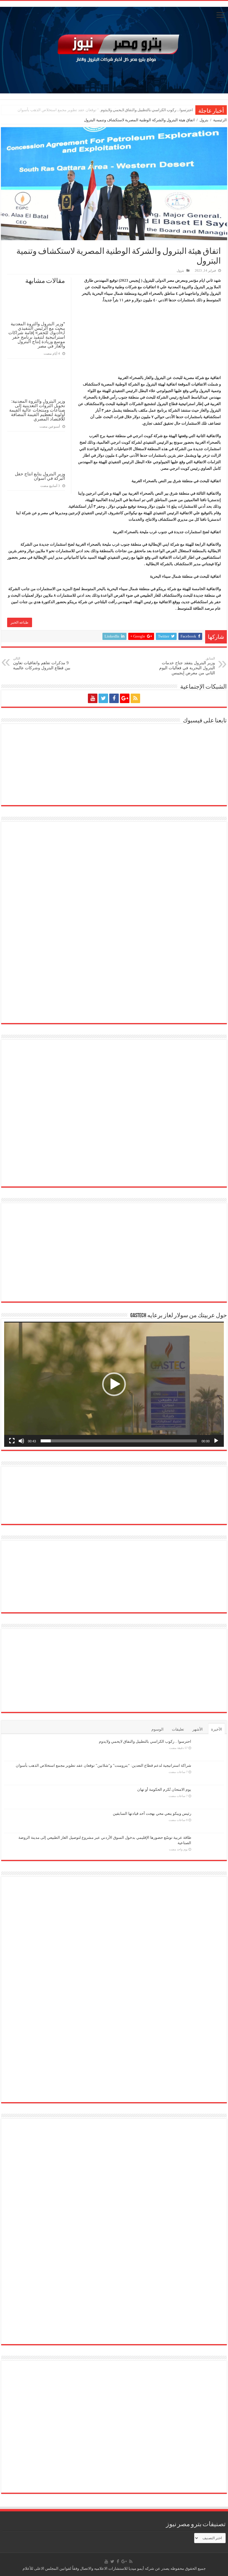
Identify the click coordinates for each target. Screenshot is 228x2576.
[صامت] (21, 1441)
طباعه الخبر (20, 622)
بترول (204, 120)
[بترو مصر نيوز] (114, 49)
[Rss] (135, 698)
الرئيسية (220, 120)
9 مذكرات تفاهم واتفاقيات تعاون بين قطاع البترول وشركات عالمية (42, 663)
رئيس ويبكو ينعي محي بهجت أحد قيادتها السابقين (152, 1813)
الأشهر (198, 1729)
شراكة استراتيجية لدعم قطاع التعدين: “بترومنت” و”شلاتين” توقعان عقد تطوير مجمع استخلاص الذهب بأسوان (105, 110)
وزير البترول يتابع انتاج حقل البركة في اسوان (40, 476)
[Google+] (125, 698)
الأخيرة (217, 1729)
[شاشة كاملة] (12, 1441)
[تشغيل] (216, 1441)
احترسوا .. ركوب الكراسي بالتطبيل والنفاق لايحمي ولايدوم (145, 1741)
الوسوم (157, 1729)
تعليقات (178, 1729)
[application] (114, 1384)
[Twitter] (103, 698)
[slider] (119, 1441)
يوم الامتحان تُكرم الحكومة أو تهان (164, 1789)
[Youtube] (93, 698)
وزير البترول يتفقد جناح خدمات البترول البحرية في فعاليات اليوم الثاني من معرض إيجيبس (187, 666)
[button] (114, 1384)
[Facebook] (114, 698)
